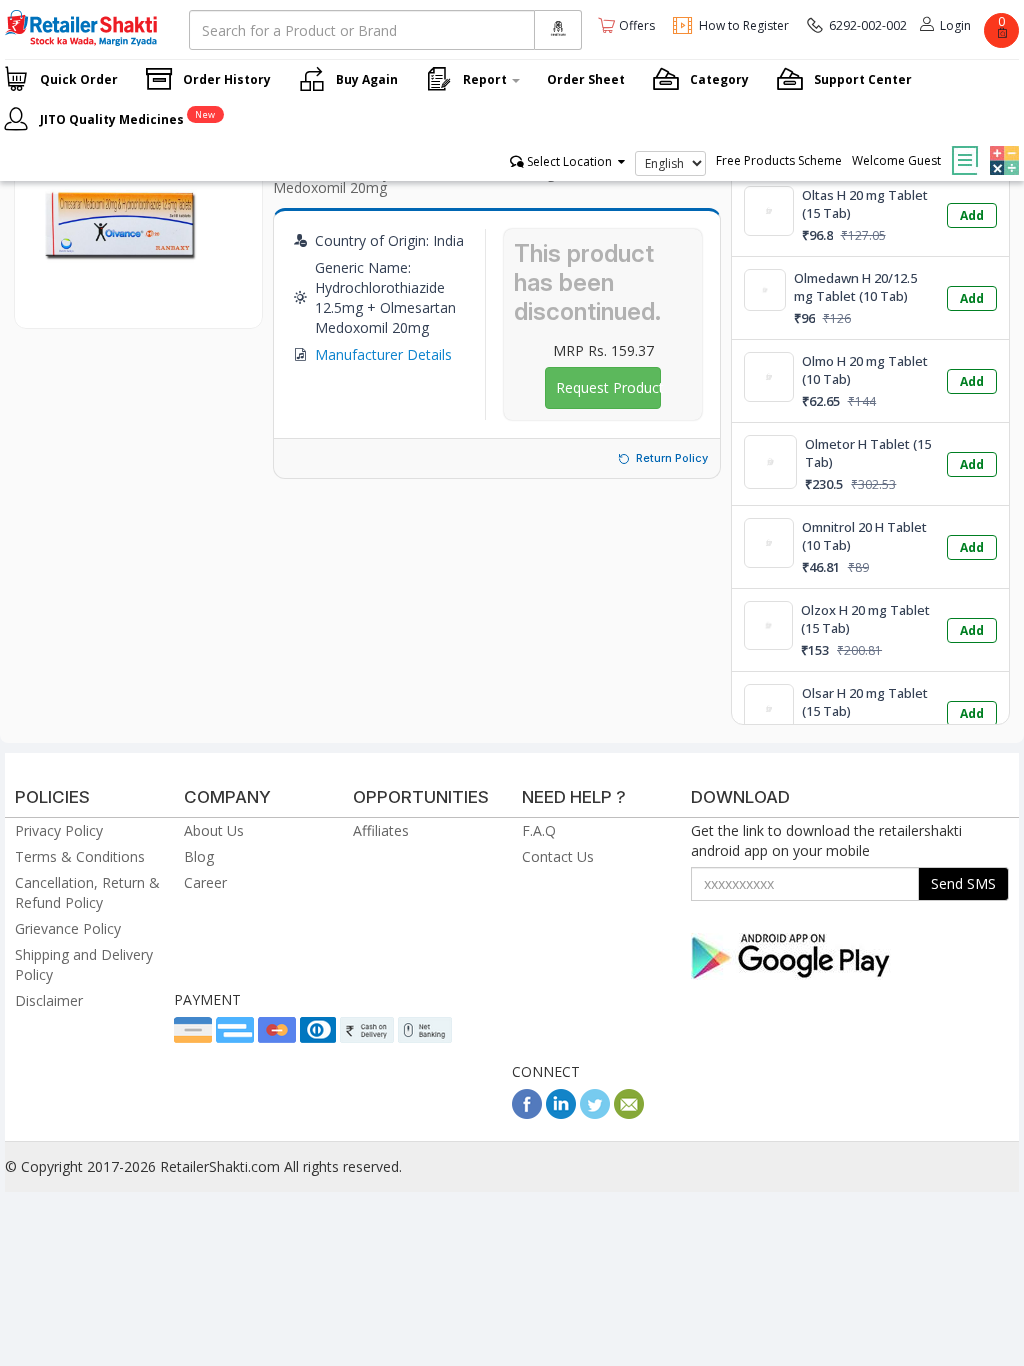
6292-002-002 (868, 25)
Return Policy (672, 458)
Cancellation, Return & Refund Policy (87, 892)
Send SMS (963, 883)
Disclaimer (49, 1000)
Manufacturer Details (383, 354)
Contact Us (558, 856)
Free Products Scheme (779, 160)
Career (205, 882)
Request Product (609, 387)
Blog (199, 856)
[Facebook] (527, 1113)
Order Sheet (586, 79)
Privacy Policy (59, 830)
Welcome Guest (896, 160)
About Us (214, 830)
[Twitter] (595, 1113)
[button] (1002, 146)
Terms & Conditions (80, 856)
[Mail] (629, 1113)
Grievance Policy (68, 928)
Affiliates (381, 830)
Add (972, 215)
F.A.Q (539, 830)
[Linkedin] (561, 1113)
